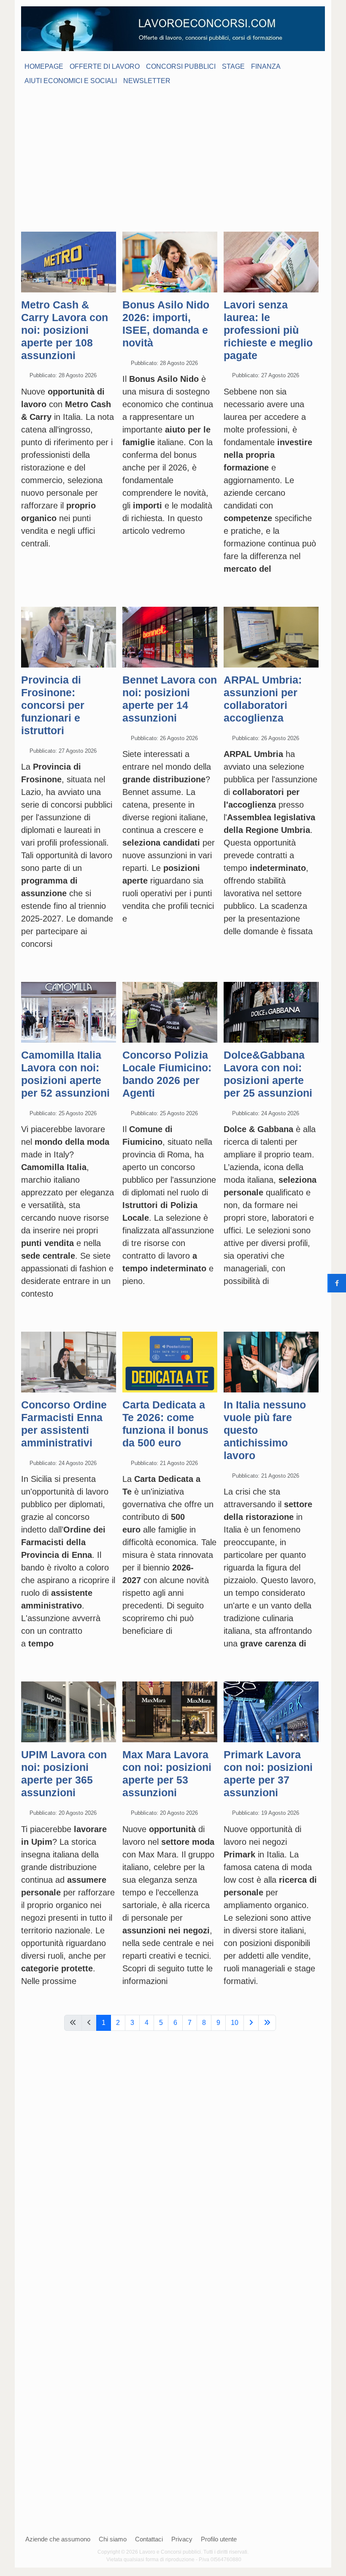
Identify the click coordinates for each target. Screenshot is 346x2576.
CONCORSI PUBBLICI (181, 66)
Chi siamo (113, 2539)
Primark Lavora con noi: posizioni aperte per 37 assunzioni (268, 1773)
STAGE (233, 66)
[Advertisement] (173, 154)
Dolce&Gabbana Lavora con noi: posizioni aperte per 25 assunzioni (268, 1074)
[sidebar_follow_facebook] (337, 1283)
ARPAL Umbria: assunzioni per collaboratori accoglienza (263, 699)
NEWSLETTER (147, 81)
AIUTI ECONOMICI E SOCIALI (71, 81)
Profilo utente (219, 2539)
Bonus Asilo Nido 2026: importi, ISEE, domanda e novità (166, 324)
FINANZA (266, 66)
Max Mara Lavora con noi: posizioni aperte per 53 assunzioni (167, 1773)
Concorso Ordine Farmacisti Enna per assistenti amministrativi (64, 1424)
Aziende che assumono (58, 2539)
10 (235, 2023)
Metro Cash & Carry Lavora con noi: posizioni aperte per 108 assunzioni (65, 330)
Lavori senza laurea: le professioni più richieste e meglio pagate (268, 330)
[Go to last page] (267, 2023)
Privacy (182, 2539)
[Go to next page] (251, 2023)
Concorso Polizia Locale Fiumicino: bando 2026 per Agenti (167, 1074)
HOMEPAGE (44, 66)
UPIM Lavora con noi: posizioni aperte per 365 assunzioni (64, 1773)
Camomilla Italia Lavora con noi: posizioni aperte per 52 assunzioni (65, 1074)
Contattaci (149, 2539)
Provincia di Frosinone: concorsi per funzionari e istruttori (53, 705)
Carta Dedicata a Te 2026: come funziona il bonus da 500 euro (165, 1424)
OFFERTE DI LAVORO (105, 66)
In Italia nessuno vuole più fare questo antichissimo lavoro (265, 1430)
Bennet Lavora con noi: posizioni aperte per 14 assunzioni (170, 699)
